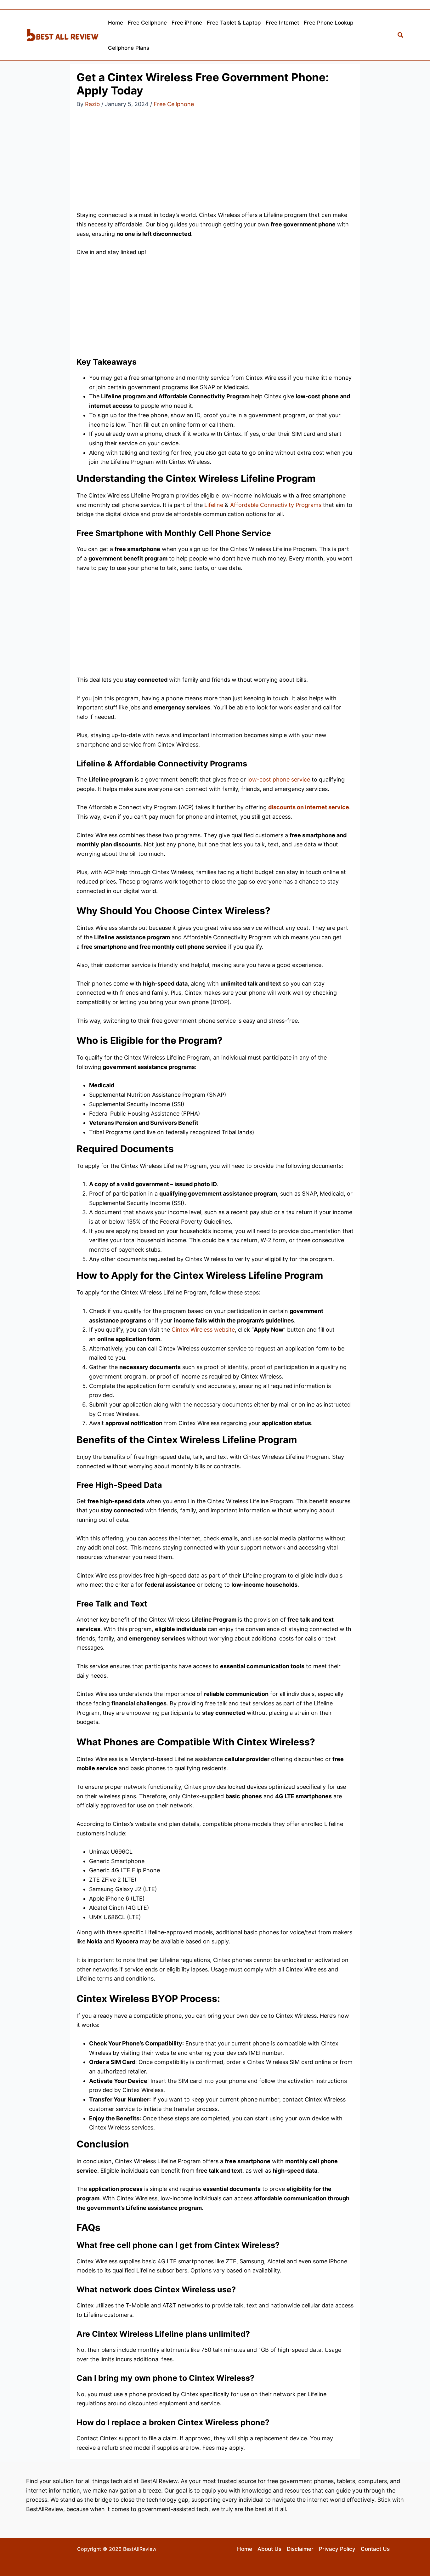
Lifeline (214, 505)
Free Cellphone (174, 104)
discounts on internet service (309, 807)
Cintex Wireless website (203, 1330)
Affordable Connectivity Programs (276, 505)
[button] (401, 35)
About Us (269, 2549)
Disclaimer (300, 2549)
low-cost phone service (279, 779)
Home (245, 2549)
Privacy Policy (337, 2549)
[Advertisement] (215, 164)
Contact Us (375, 2549)
